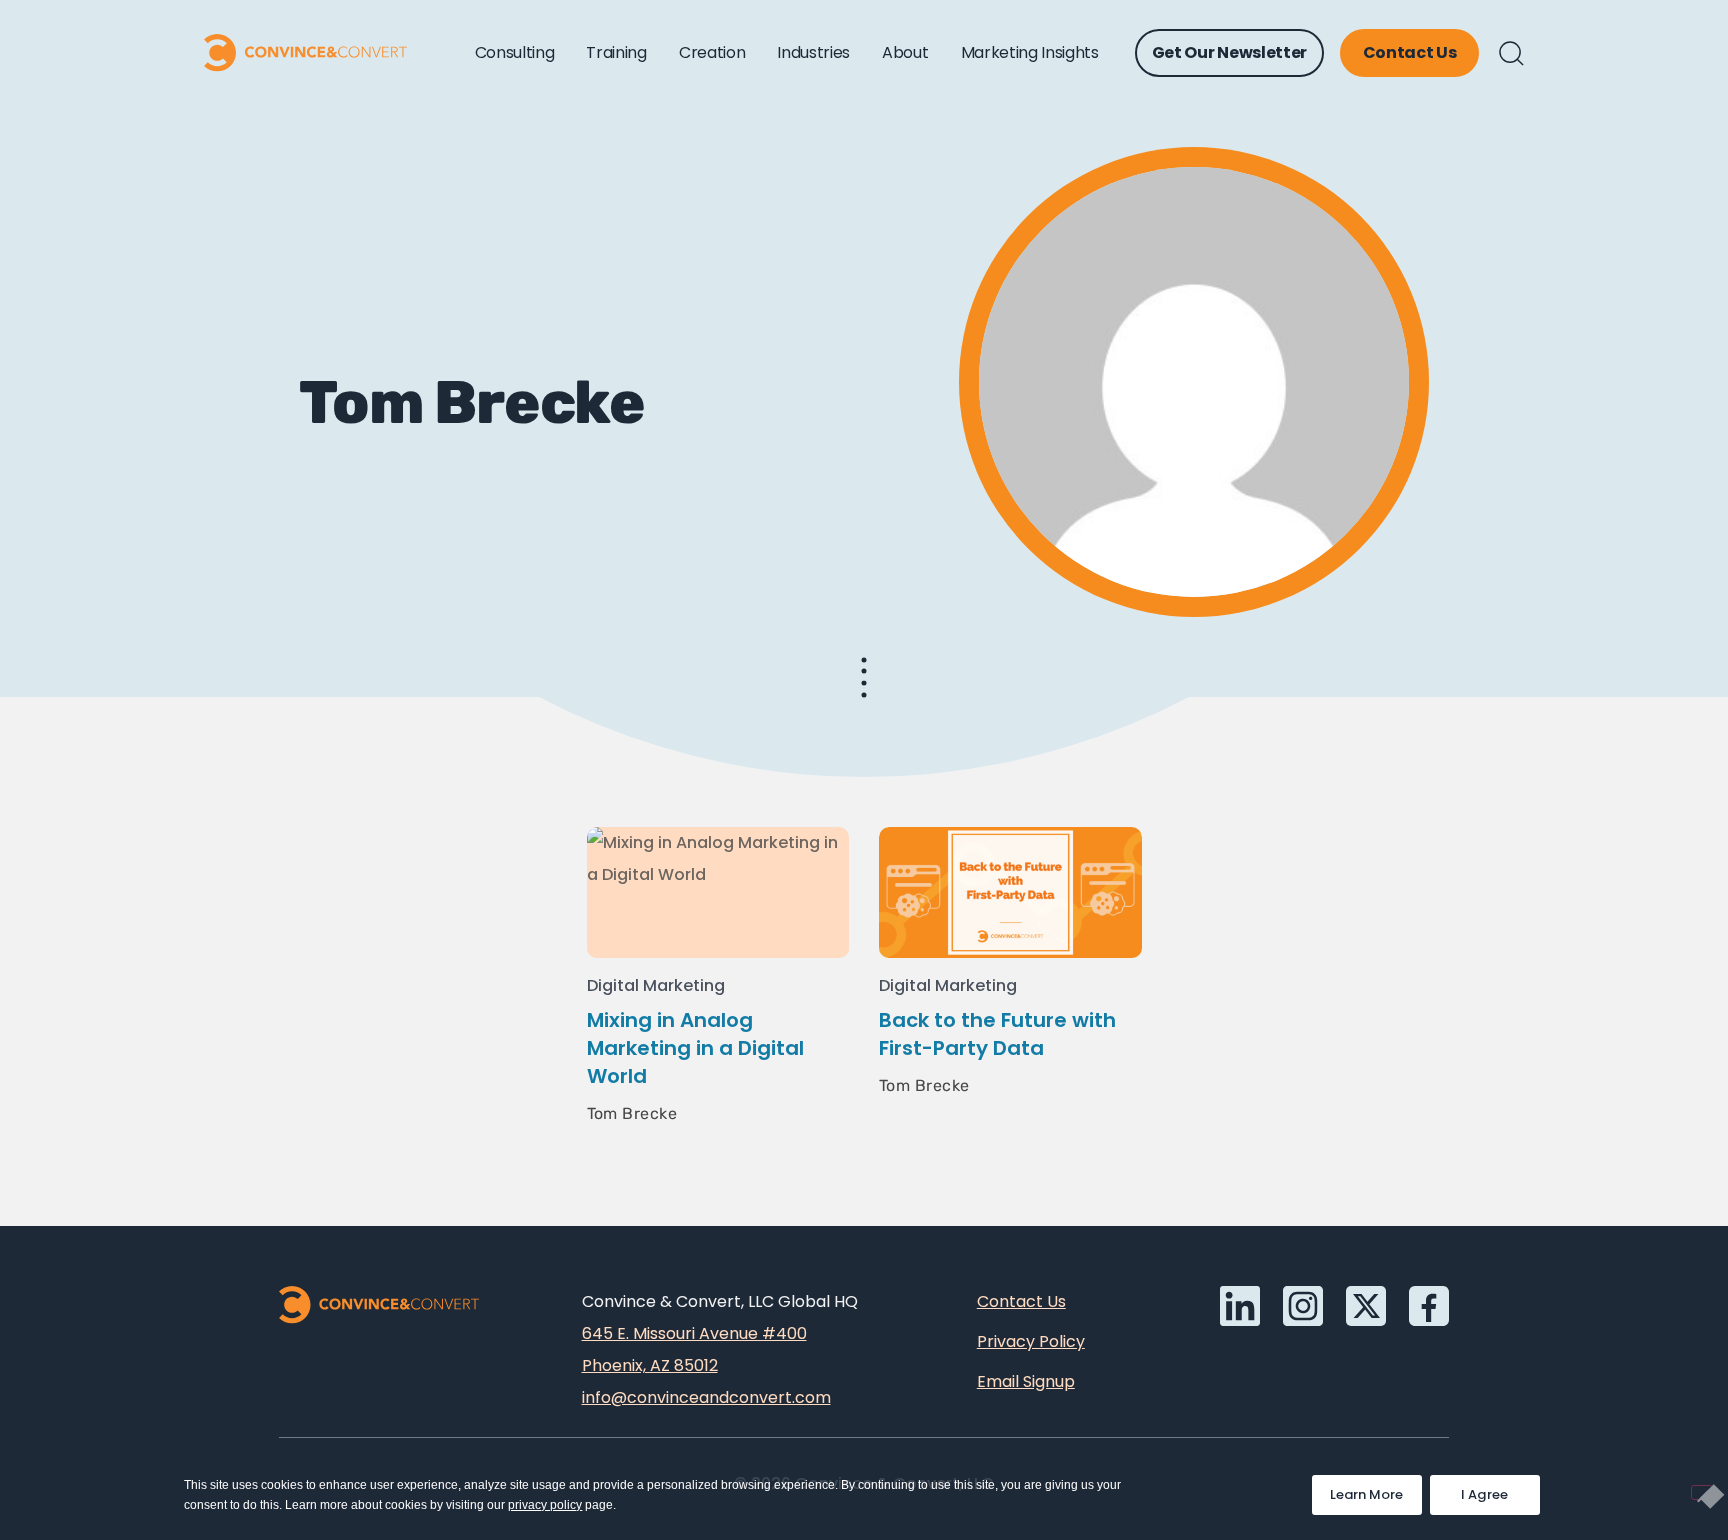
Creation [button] (712, 52)
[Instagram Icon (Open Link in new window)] (1303, 1306)
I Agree (1485, 1494)
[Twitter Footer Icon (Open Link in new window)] (1366, 1306)
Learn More (1376, 1489)
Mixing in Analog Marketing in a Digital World (695, 1048)
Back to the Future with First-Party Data (997, 1034)
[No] (1702, 1492)
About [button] (905, 52)
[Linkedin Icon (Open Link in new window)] (1240, 1306)
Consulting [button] (515, 52)
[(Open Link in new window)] (1429, 1306)
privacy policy (545, 1505)
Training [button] (616, 52)
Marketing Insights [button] (1030, 52)
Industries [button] (813, 52)
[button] (1511, 53)
